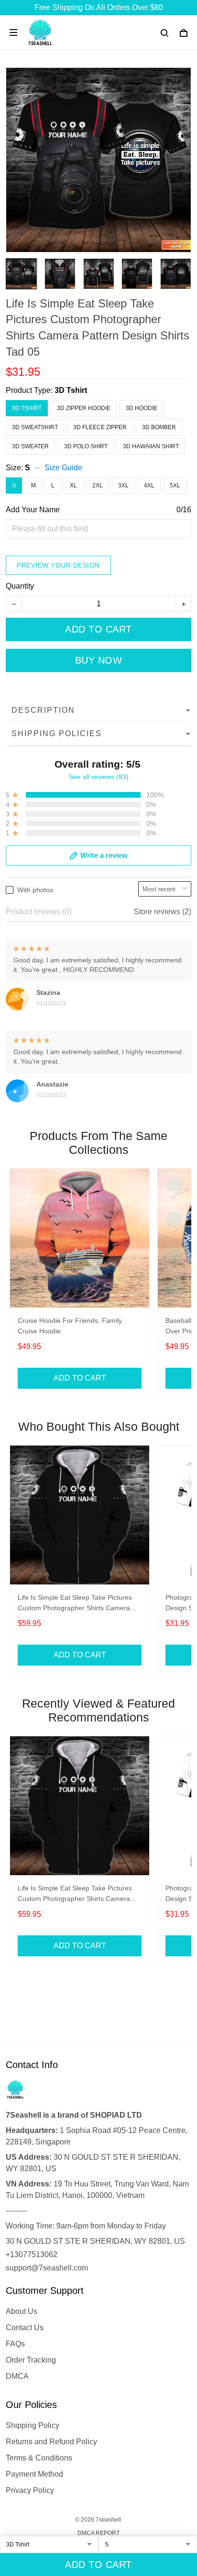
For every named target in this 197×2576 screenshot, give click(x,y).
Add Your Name (33, 510)
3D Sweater (30, 446)
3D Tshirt (71, 390)
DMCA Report (98, 2533)
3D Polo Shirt (86, 446)
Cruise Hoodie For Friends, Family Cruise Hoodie (70, 1326)
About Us (22, 2311)
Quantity (20, 586)
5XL (175, 486)
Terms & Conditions (39, 2458)
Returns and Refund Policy (51, 2442)
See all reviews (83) (99, 777)
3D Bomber (159, 427)
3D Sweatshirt (35, 427)
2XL (98, 486)
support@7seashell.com (47, 2268)
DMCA (17, 2376)
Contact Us (25, 2328)
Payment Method (34, 2474)
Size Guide (63, 468)
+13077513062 (32, 2254)
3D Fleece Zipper (100, 427)
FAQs (15, 2344)
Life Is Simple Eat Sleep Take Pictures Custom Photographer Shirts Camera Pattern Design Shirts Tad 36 (75, 1604)
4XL (149, 486)
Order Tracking (31, 2360)
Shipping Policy (33, 2425)
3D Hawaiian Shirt (151, 446)
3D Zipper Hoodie (84, 408)
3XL (123, 486)
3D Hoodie (142, 408)
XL (73, 486)
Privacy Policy (30, 2490)
